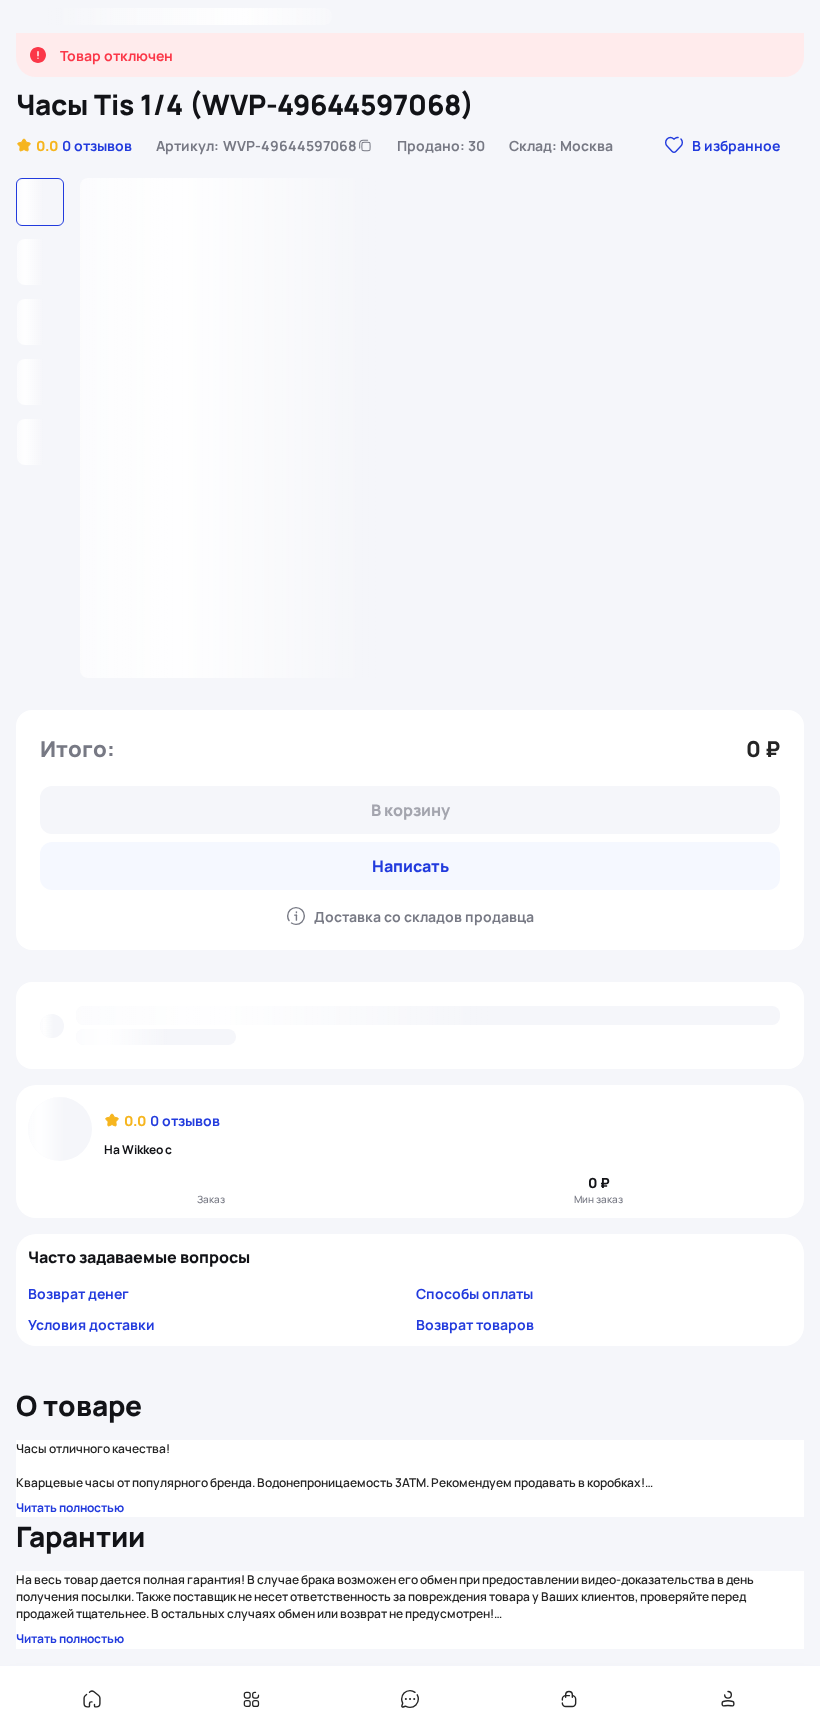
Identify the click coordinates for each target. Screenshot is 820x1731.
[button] (74, 145)
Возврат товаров (475, 1324)
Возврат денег (78, 1293)
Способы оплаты (474, 1293)
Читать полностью (70, 1507)
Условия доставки (91, 1324)
